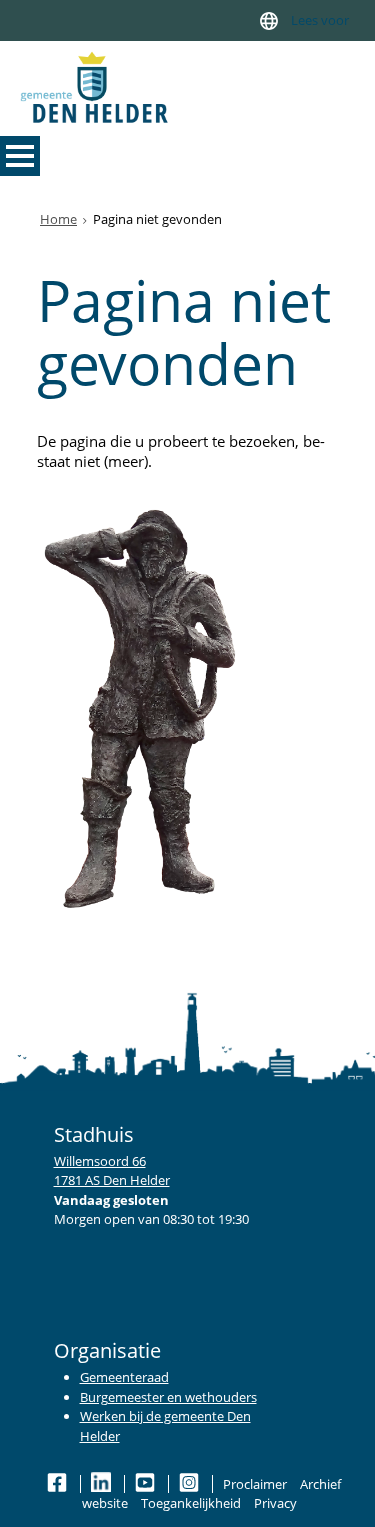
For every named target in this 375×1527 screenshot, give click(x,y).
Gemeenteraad (124, 1377)
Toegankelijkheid (191, 1503)
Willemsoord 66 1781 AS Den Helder (112, 1171)
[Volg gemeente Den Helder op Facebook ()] (58, 1484)
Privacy (275, 1503)
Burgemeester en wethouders (168, 1397)
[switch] (269, 20)
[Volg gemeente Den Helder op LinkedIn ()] (102, 1484)
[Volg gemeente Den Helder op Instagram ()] (190, 1484)
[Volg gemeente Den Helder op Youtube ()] (146, 1484)
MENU (20, 156)
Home (58, 219)
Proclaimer (255, 1484)
